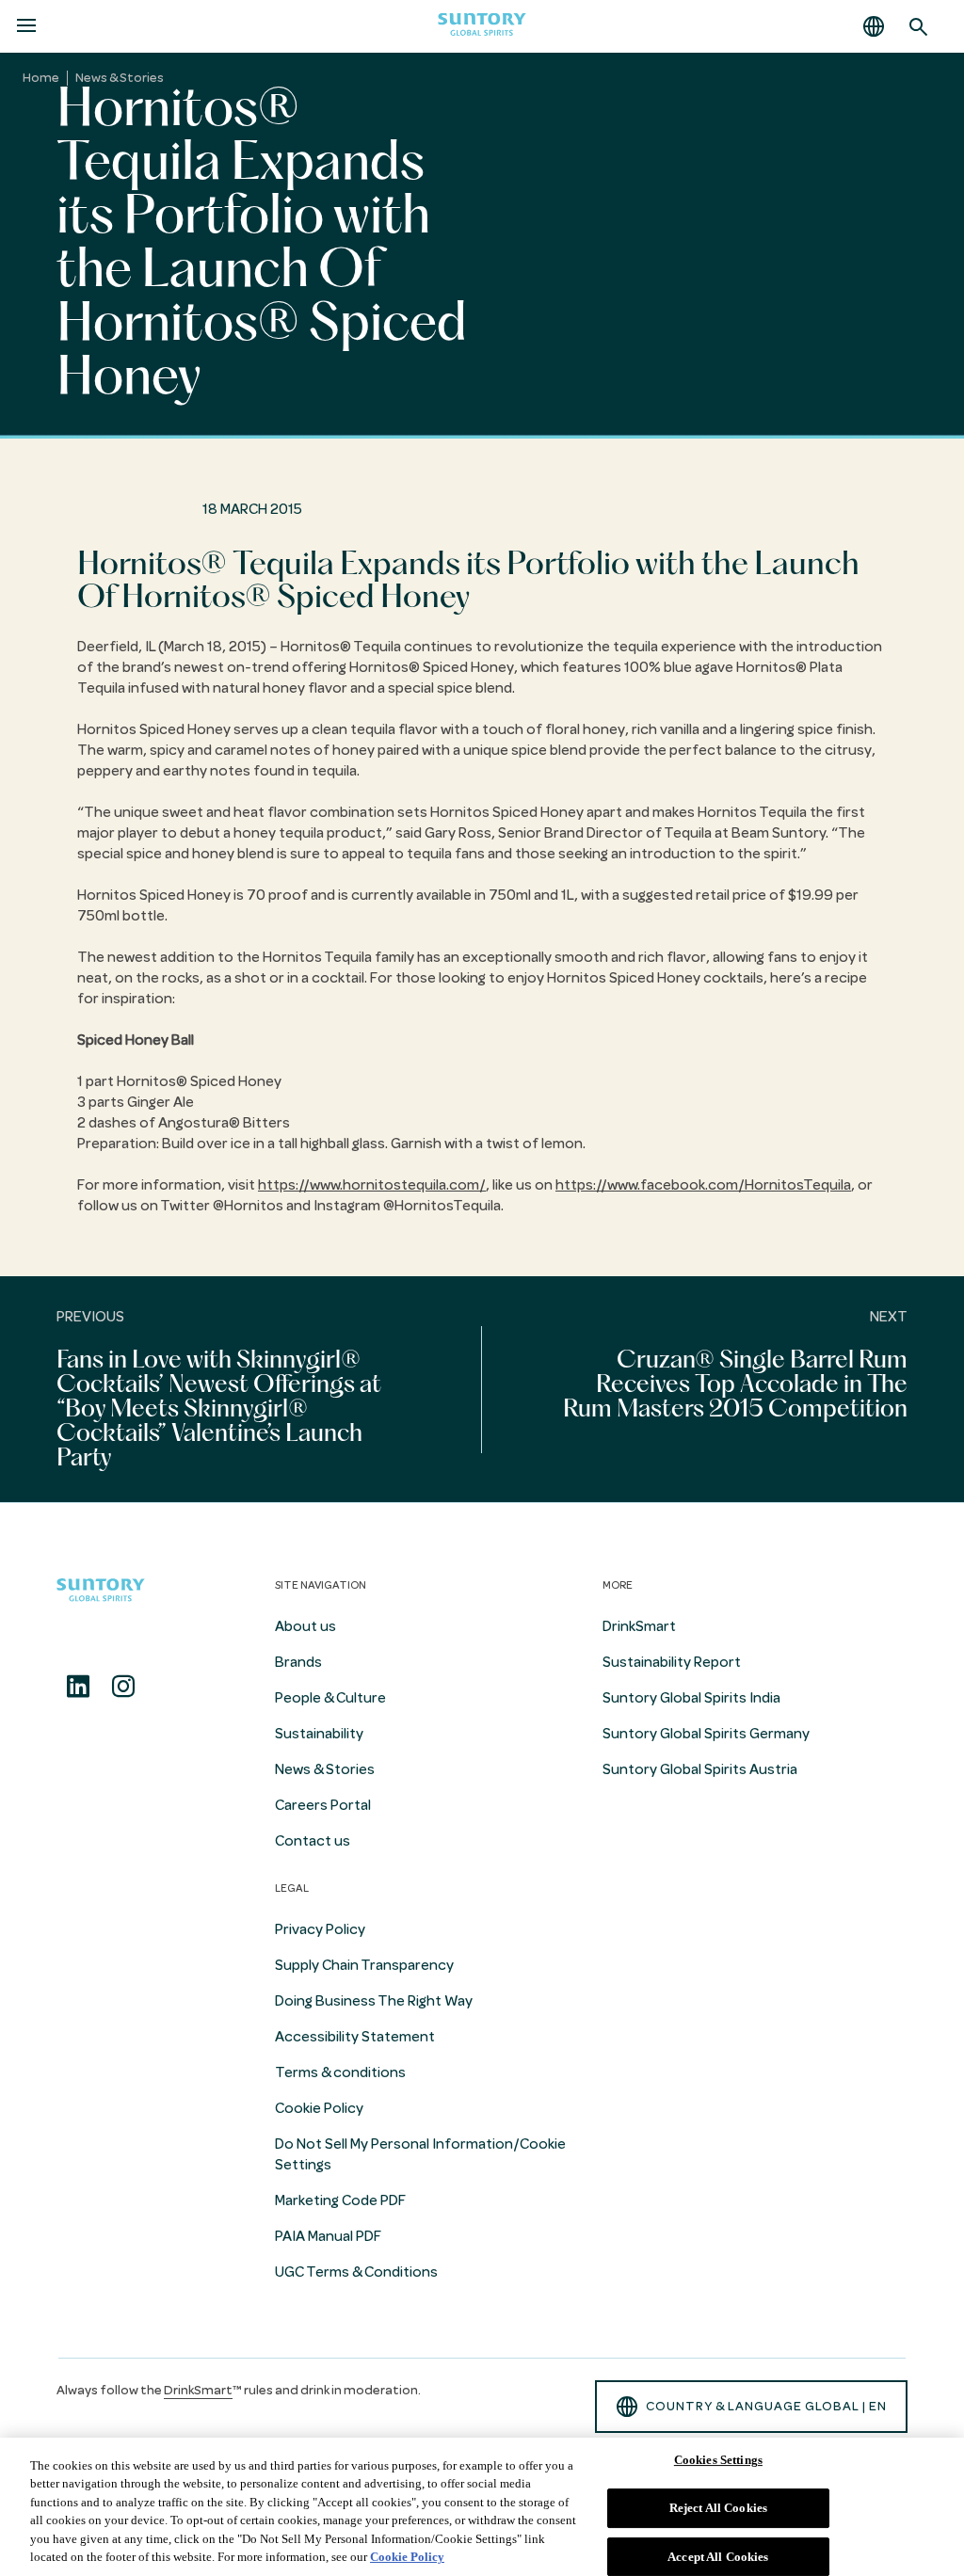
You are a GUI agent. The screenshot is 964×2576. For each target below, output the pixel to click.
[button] (874, 26)
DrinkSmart (639, 1626)
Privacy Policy (320, 1929)
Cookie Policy (319, 2108)
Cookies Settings (718, 2461)
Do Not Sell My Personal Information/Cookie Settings (420, 2154)
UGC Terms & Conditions (356, 2272)
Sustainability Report (672, 1662)
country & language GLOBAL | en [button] (766, 2406)
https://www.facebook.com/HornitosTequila (703, 1185)
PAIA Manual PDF (328, 2236)
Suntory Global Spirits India (691, 1698)
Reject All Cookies (718, 2508)
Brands (298, 1662)
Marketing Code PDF (340, 2200)
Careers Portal (323, 1805)
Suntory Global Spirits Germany (706, 1734)
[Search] (919, 26)
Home (41, 78)
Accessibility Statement (355, 2037)
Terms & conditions (340, 2072)
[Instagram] (123, 1687)
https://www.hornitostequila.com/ (372, 1185)
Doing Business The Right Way (374, 2001)
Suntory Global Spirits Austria (700, 1769)
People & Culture (330, 1698)
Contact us (313, 1841)
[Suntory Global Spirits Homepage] (482, 27)
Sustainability (319, 1734)
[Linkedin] (78, 1687)
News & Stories (120, 78)
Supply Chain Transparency (364, 1965)
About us (305, 1626)
